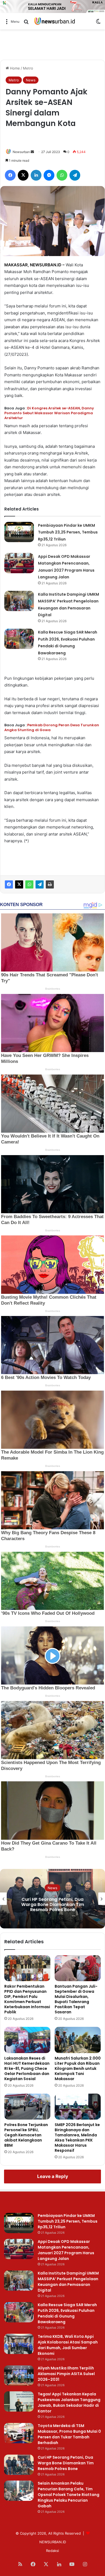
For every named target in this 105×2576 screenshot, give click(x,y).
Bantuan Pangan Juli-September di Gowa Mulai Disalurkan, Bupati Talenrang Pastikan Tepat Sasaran (76, 1999)
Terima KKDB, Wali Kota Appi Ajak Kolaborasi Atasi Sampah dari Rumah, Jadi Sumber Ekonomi (68, 2345)
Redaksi (52, 2551)
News (31, 80)
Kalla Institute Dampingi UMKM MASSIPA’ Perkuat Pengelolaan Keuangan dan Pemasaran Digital (68, 2282)
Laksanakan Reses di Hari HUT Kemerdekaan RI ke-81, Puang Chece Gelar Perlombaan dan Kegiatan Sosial (27, 2068)
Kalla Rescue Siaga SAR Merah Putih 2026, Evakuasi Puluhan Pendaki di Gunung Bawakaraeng (67, 2313)
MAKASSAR (16, 265)
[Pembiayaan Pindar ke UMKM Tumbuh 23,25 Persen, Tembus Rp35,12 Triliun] (19, 532)
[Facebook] (9, 884)
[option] (52, 1899)
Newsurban (21, 152)
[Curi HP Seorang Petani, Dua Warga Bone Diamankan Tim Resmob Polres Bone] (19, 2465)
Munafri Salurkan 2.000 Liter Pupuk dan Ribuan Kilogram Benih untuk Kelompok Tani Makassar (78, 2068)
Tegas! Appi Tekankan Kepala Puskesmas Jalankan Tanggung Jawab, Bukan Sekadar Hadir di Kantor (69, 2403)
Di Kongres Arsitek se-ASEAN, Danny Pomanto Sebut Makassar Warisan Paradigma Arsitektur (49, 413)
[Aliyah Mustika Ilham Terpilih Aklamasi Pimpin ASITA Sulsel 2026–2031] (19, 2376)
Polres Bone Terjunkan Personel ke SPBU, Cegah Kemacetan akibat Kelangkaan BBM (26, 2135)
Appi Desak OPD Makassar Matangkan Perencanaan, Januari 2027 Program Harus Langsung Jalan (66, 2250)
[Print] (50, 884)
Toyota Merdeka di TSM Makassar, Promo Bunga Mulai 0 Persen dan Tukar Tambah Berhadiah (69, 2434)
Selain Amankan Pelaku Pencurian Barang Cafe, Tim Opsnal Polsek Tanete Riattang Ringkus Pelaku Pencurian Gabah (53, 1904)
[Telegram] (40, 884)
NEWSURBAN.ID (46, 265)
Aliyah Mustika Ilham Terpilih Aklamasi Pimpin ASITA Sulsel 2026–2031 (66, 2374)
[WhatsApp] (29, 884)
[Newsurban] (54, 21)
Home (14, 68)
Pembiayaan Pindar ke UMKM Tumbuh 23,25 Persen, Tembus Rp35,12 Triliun (68, 532)
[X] (19, 884)
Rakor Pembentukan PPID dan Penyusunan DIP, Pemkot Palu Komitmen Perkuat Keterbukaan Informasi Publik (27, 1999)
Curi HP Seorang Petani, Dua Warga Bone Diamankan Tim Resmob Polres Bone (66, 2463)
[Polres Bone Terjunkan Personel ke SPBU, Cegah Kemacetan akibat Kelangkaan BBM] (27, 2107)
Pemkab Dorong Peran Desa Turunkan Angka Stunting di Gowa (52, 727)
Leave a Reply (53, 2176)
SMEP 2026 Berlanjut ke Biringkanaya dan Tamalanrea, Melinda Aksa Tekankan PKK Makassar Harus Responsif (77, 2138)
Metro (28, 68)
